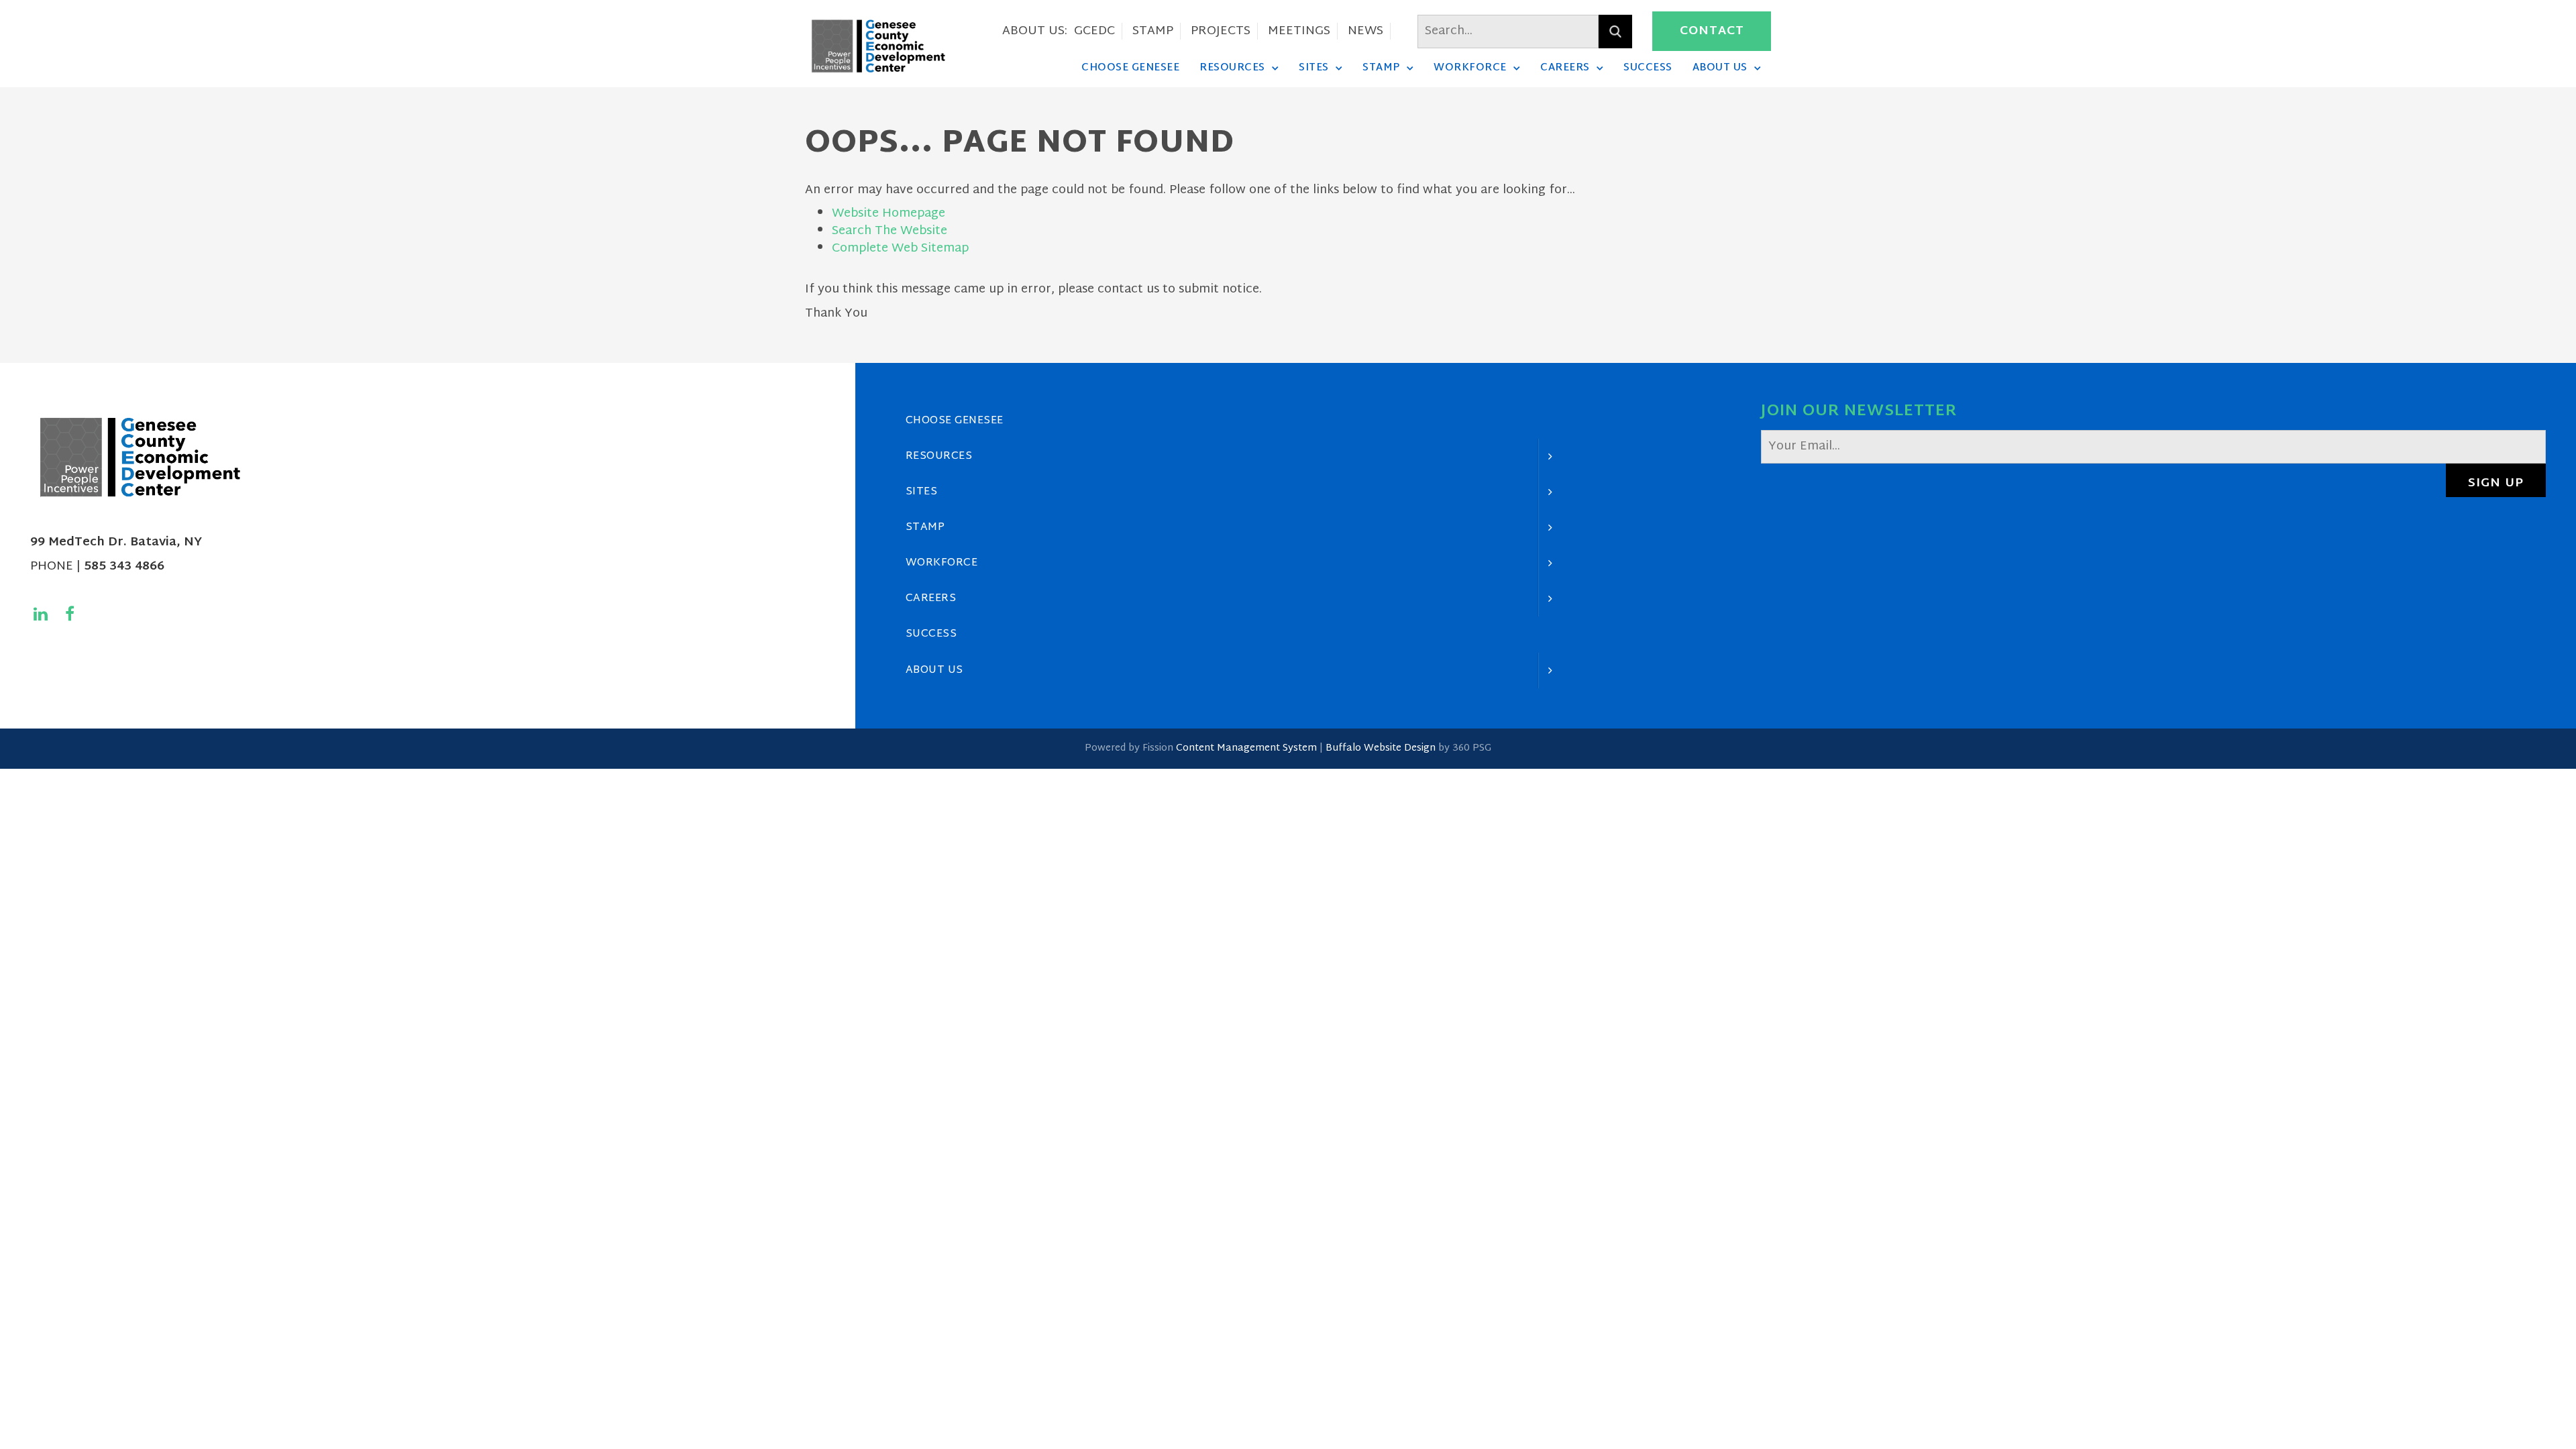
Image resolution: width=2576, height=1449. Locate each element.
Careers (1565, 68)
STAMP (1153, 31)
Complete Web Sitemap (902, 249)
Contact (1712, 31)
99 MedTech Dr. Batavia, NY (116, 542)
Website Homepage (889, 214)
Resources (1232, 68)
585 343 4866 (124, 567)
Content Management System (1246, 748)
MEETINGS (1299, 31)
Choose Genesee (1130, 68)
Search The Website (890, 231)
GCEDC (1094, 31)
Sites (1314, 68)
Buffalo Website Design (1381, 748)
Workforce (1470, 68)
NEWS (1365, 31)
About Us (1720, 68)
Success (1648, 68)
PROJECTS (1221, 31)
